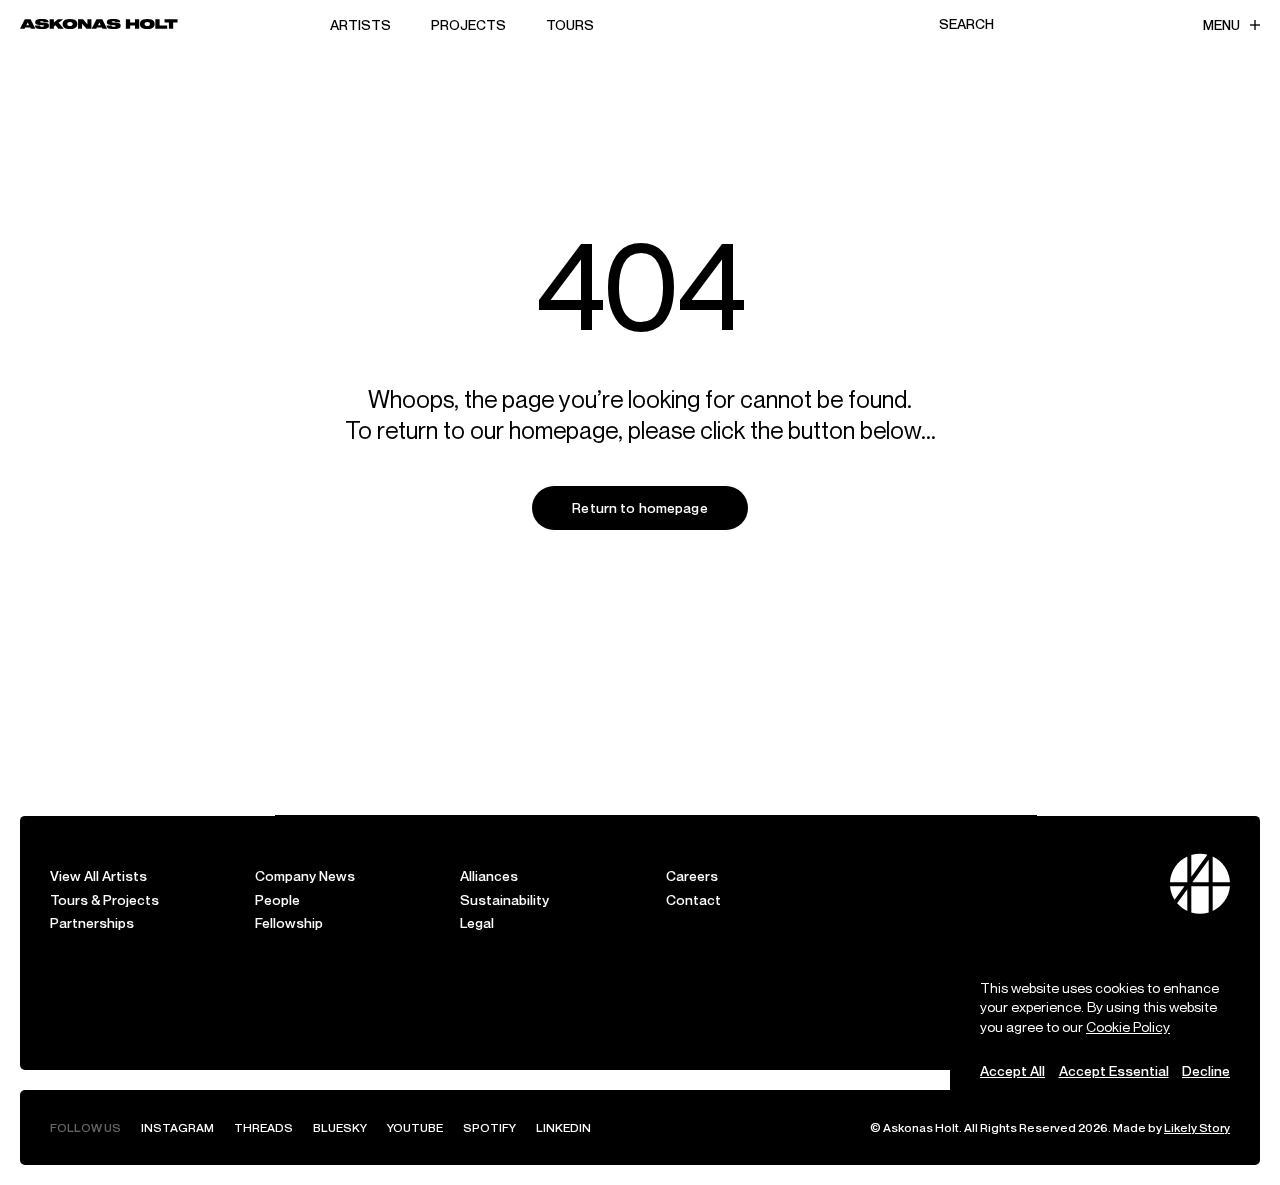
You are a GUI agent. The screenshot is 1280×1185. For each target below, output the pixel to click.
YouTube (415, 1127)
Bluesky (340, 1127)
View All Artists (98, 875)
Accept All (1012, 1070)
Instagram (177, 1127)
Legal (477, 922)
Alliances (489, 875)
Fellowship (289, 922)
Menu (1221, 24)
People (277, 899)
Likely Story (1197, 1127)
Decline (1206, 1070)
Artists (360, 24)
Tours (570, 24)
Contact (693, 899)
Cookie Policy (1128, 1026)
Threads (263, 1127)
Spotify (489, 1127)
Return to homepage (640, 507)
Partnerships (92, 922)
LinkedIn (563, 1127)
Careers (692, 875)
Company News (305, 875)
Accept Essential (1114, 1070)
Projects (468, 24)
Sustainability (504, 899)
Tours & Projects (104, 899)
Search (966, 23)
